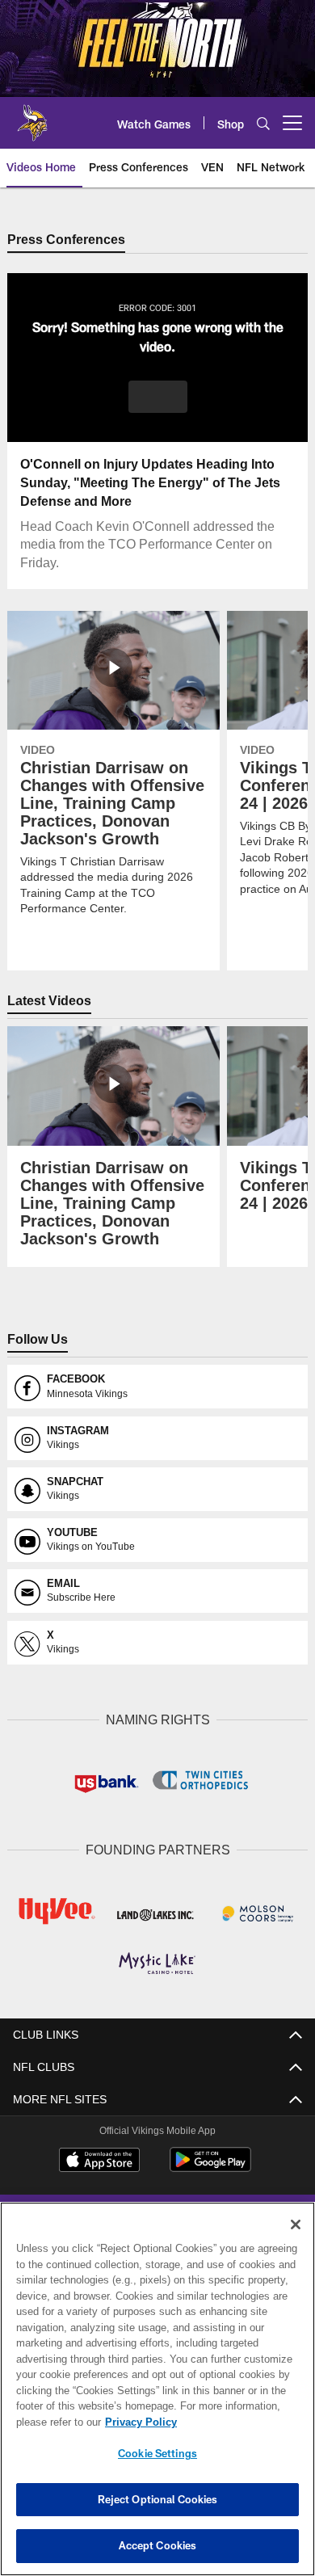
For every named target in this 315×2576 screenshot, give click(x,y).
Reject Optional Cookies (158, 2499)
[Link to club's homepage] (32, 116)
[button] (158, 398)
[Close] (296, 2225)
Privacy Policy (137, 2422)
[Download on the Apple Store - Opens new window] (99, 2160)
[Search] (263, 123)
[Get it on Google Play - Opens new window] (210, 2166)
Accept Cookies (158, 2545)
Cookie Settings (157, 2453)
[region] (157, 2389)
